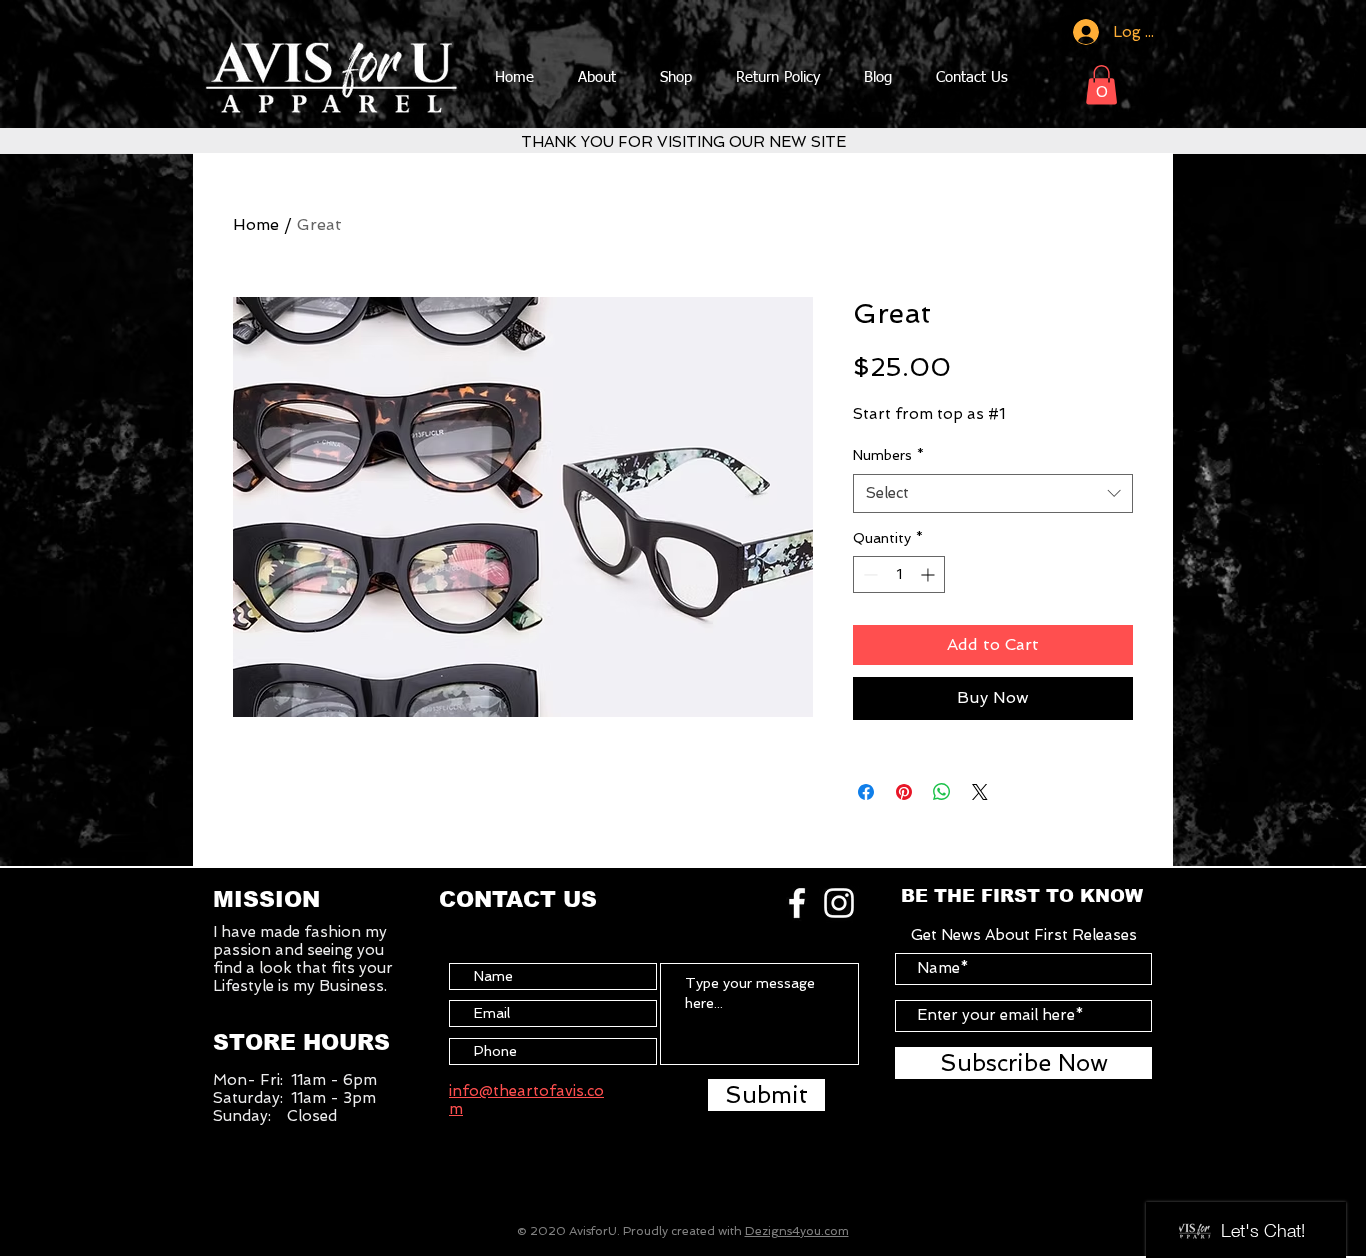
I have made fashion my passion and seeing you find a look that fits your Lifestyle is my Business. (303, 959)
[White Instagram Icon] (839, 903)
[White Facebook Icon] (797, 903)
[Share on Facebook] (866, 792)
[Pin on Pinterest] (904, 792)
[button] (1101, 84)
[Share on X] (980, 792)
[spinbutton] (899, 574)
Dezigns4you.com (797, 1231)
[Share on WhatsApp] (942, 792)
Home (256, 224)
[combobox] (993, 493)
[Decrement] (868, 574)
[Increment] (929, 574)
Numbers (888, 455)
